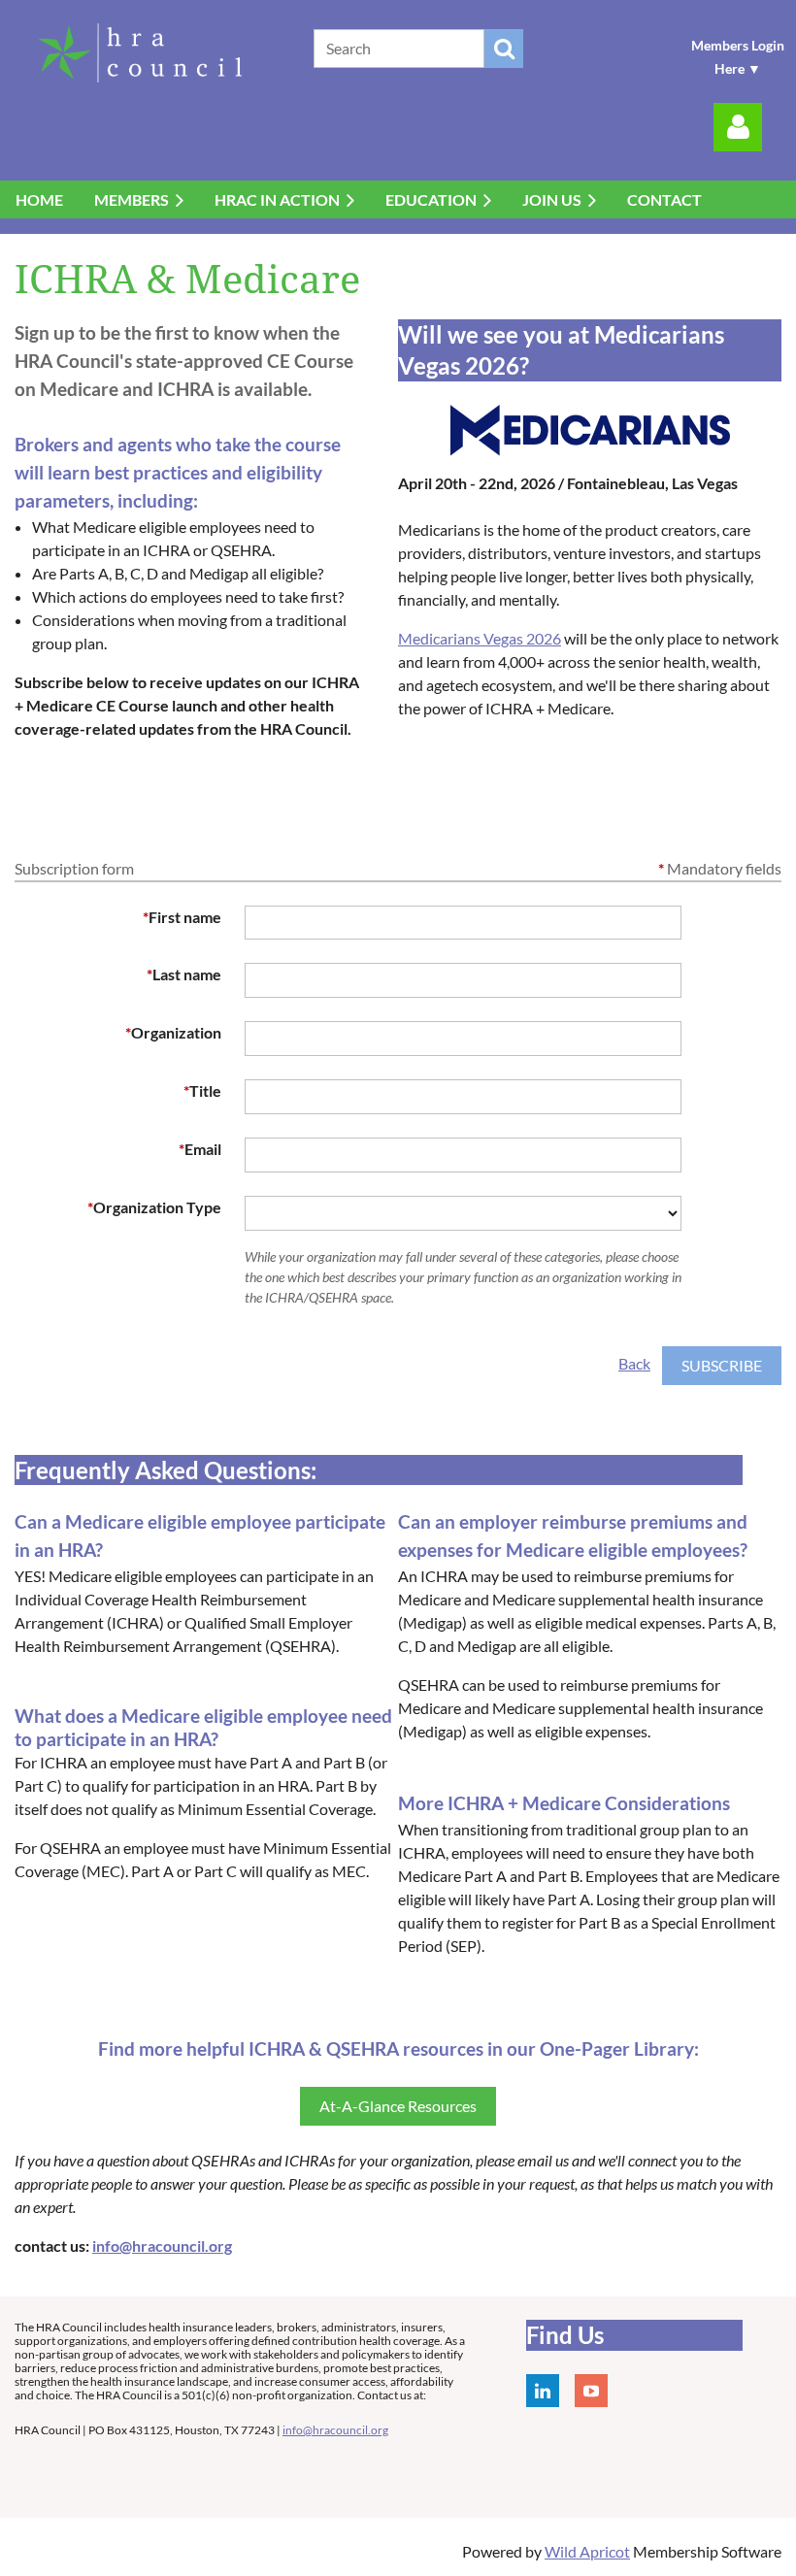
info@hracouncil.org (162, 2246)
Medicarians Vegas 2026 (480, 638)
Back (634, 1363)
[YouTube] (591, 2391)
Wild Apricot (587, 2551)
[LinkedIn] (543, 2391)
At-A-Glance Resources (398, 2106)
